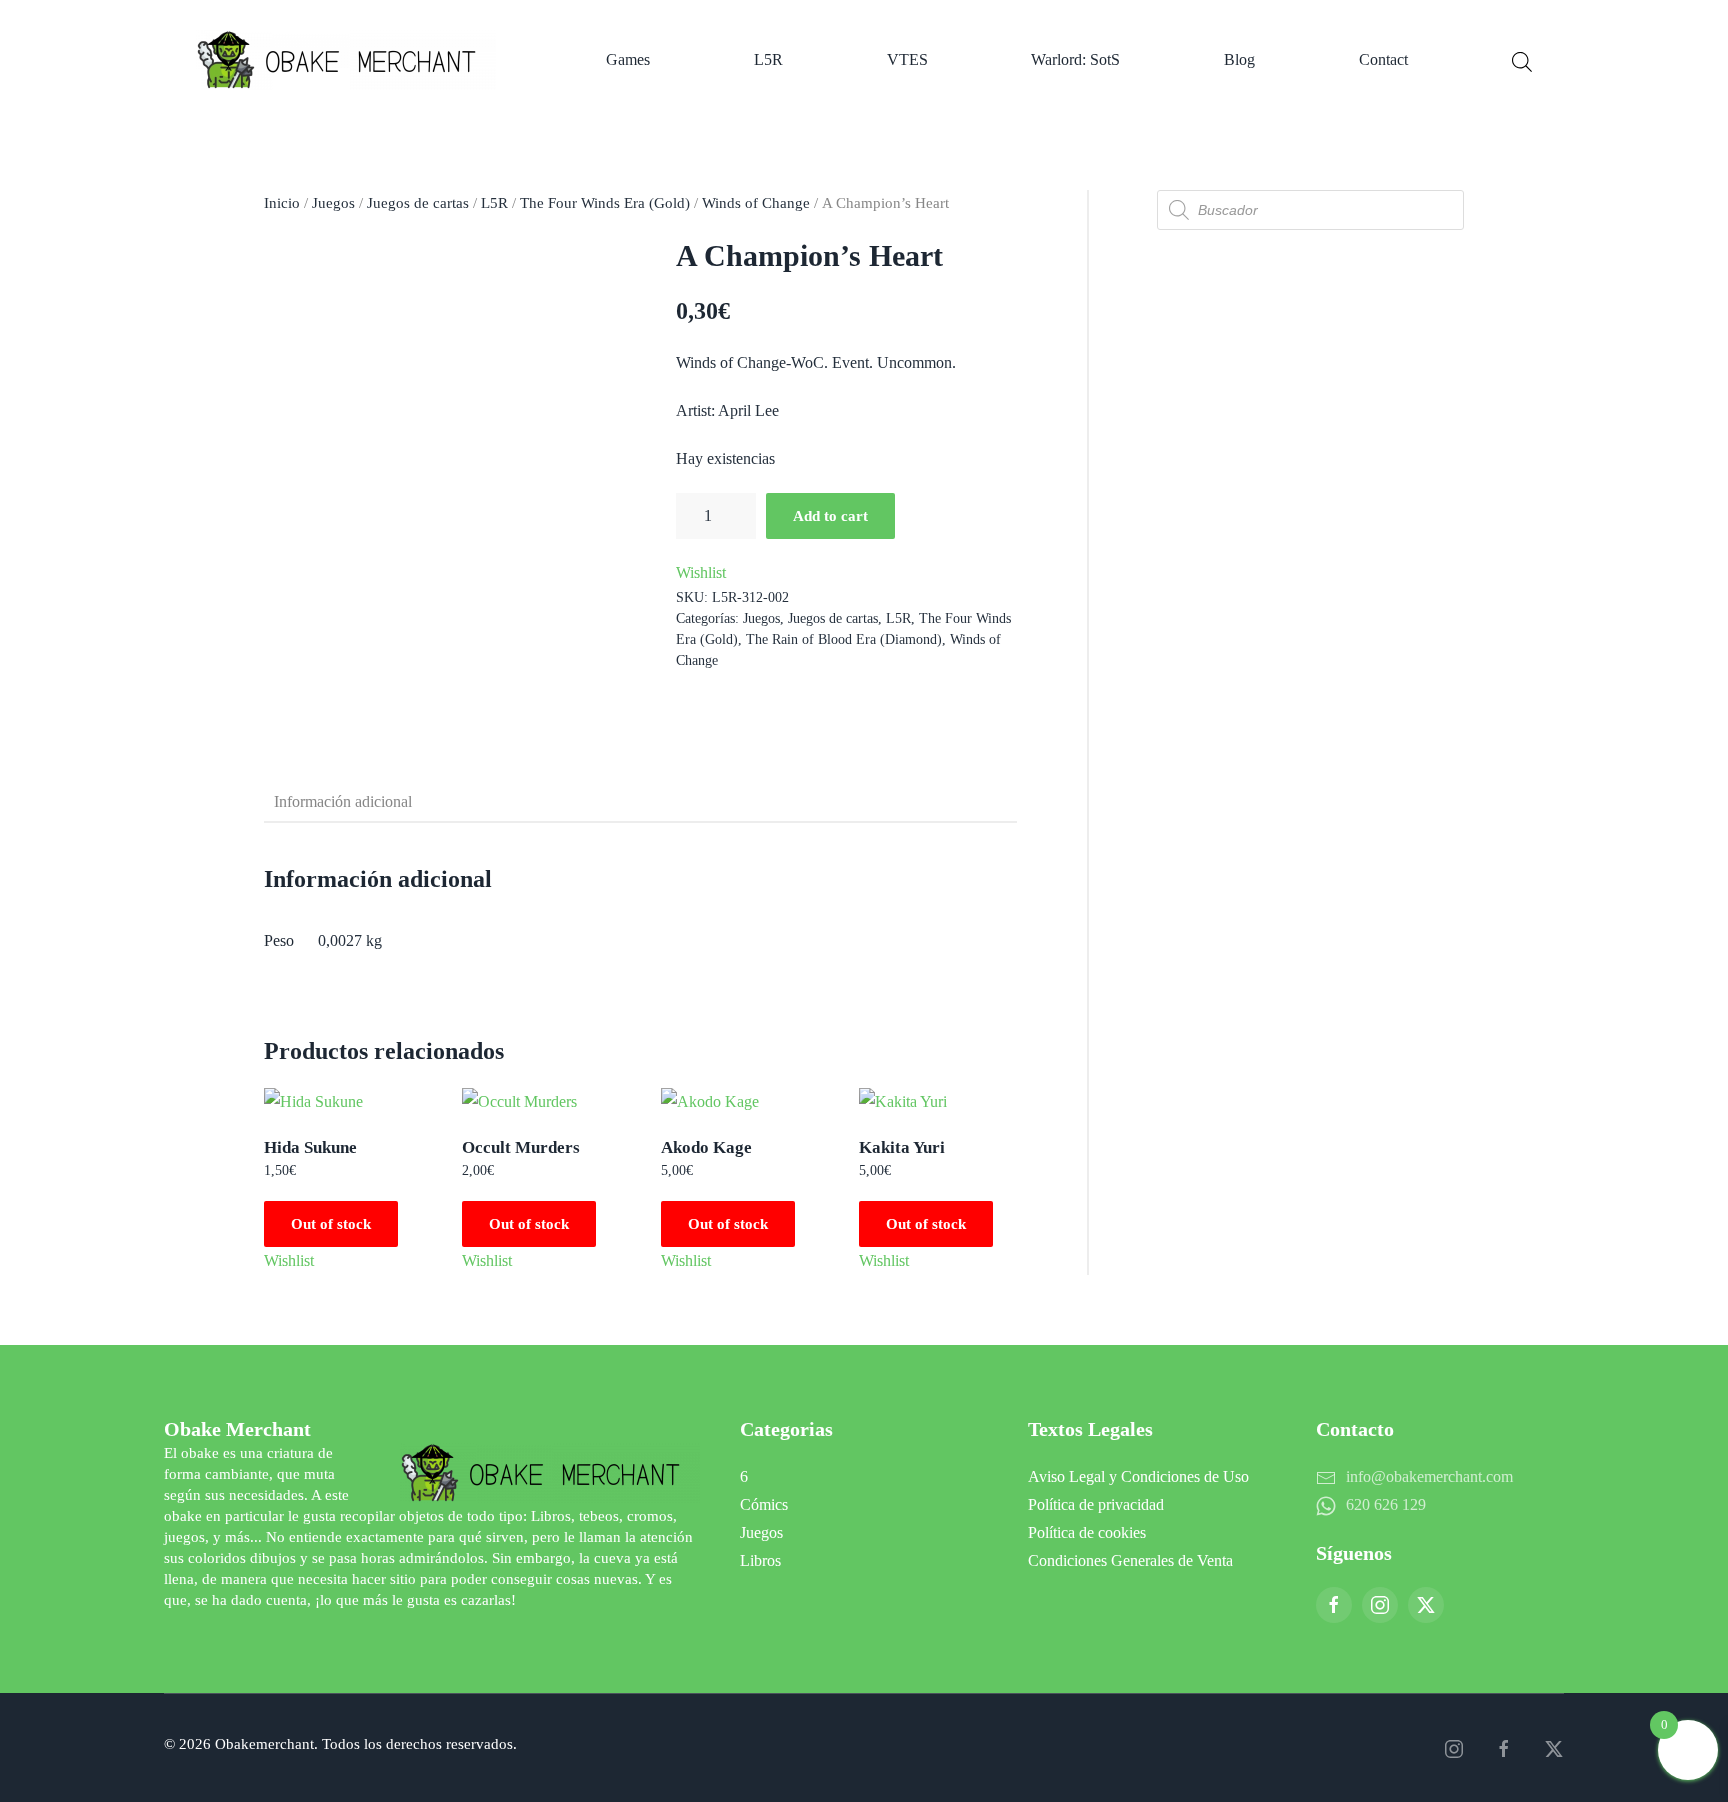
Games (628, 59)
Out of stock (331, 1224)
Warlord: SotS (1075, 59)
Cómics (764, 1504)
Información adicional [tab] (343, 801)
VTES (907, 59)
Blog (1239, 59)
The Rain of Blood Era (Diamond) (844, 639)
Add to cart (830, 516)
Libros (760, 1560)
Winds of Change (756, 203)
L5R (768, 59)
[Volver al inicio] (349, 60)
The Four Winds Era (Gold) (605, 203)
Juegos (333, 203)
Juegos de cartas (418, 203)
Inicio (282, 203)
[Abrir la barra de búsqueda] (1522, 60)
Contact (1383, 59)
